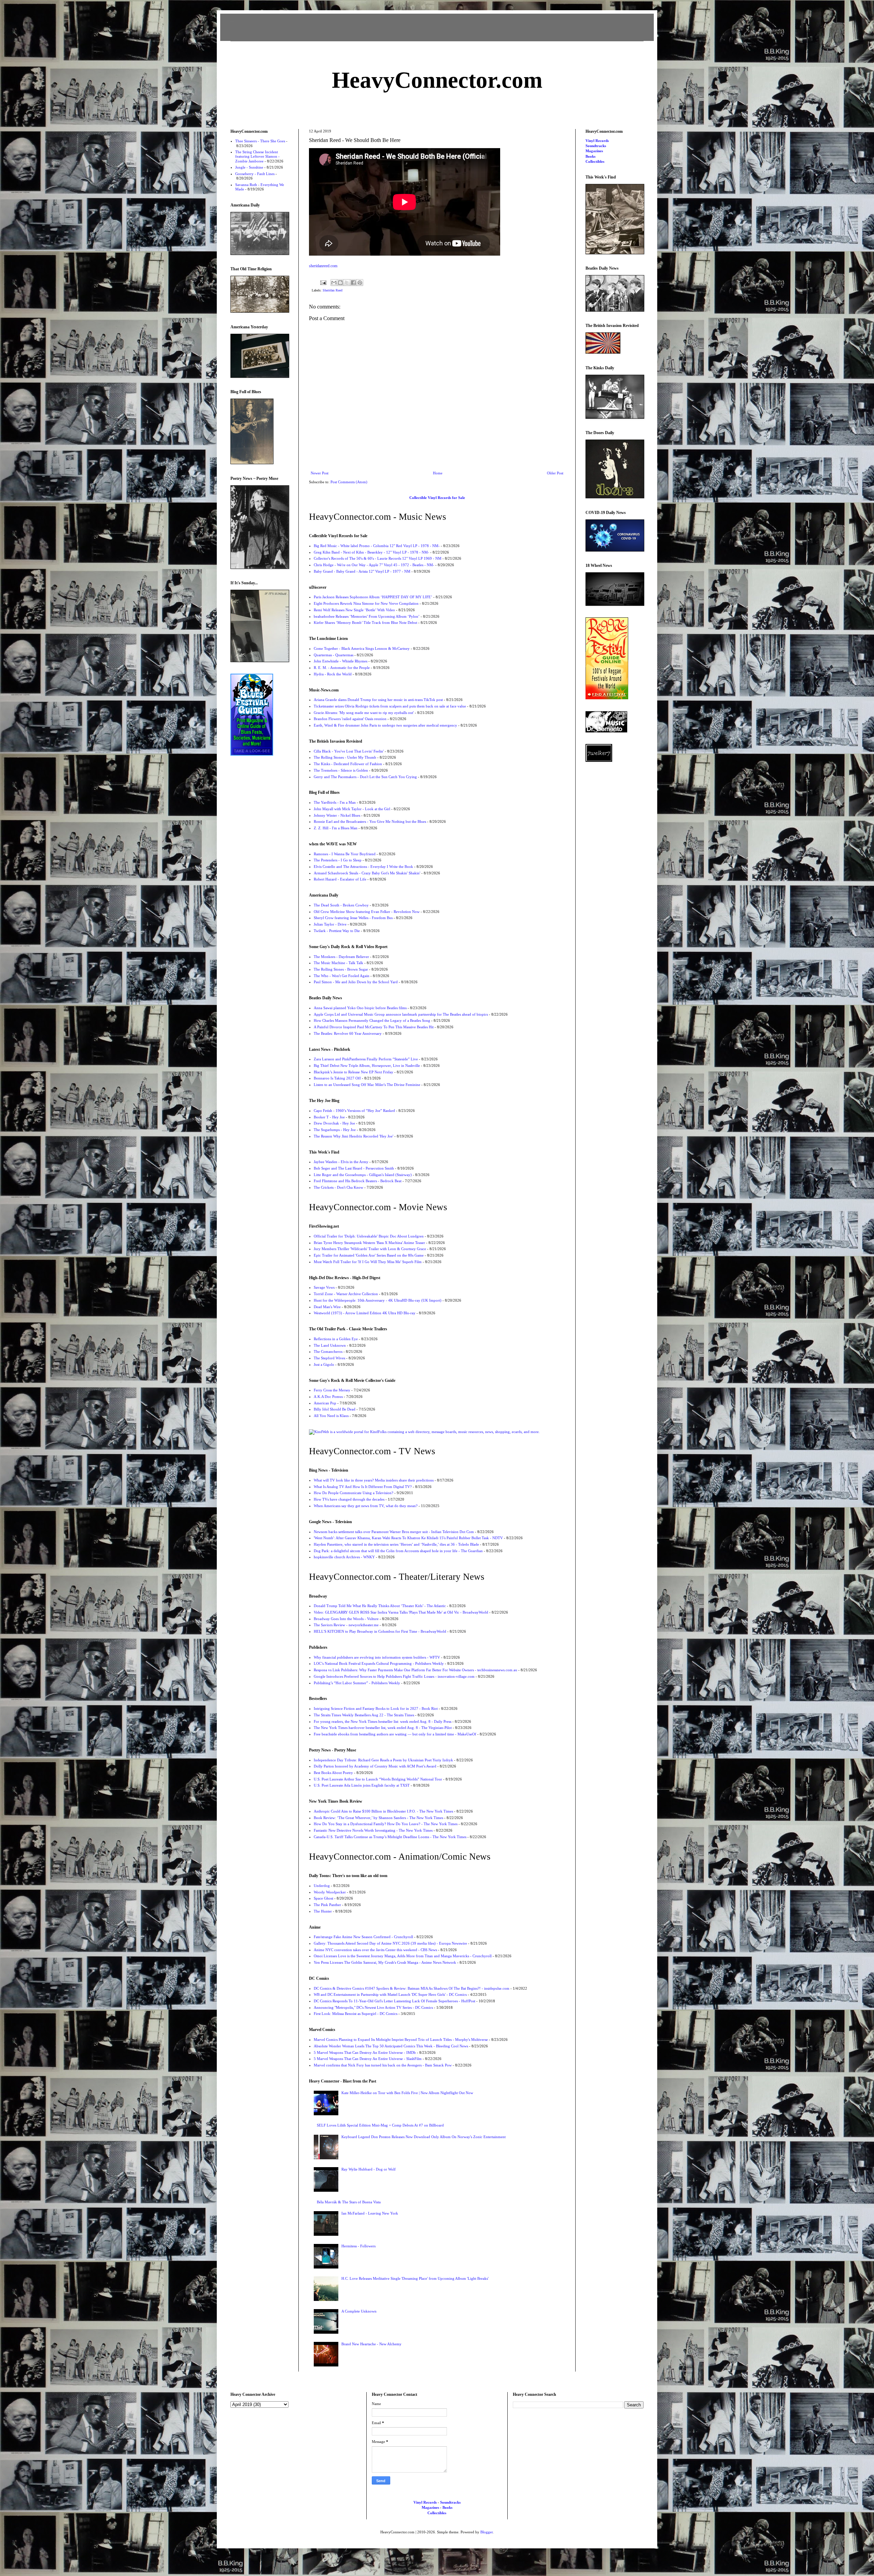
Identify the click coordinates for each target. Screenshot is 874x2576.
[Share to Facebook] (353, 283)
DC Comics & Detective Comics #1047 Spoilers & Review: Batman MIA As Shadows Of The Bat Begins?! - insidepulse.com (412, 1988)
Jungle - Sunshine (249, 167)
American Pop (325, 1403)
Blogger (487, 2532)
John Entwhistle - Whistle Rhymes (341, 661)
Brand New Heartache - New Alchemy (371, 2344)
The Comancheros (328, 1351)
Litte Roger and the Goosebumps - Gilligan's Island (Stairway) (363, 1175)
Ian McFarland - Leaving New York (370, 2213)
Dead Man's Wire (327, 1307)
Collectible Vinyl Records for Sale (437, 498)
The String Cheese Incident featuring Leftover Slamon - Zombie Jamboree (257, 156)
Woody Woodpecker (330, 1892)
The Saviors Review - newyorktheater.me (346, 1625)
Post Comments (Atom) (349, 482)
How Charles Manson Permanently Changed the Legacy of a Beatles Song (372, 1020)
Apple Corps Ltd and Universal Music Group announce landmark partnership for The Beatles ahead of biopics (401, 1014)
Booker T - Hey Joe (329, 1117)
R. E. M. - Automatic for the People (342, 668)
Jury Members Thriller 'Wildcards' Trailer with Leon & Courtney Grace (370, 1249)
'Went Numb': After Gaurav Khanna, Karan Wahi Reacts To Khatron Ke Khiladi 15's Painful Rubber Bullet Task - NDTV (408, 1538)
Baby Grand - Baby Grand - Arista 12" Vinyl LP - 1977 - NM (362, 571)
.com (437, 80)
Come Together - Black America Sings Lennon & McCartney (362, 648)
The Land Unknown (330, 1345)
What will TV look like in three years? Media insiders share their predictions (374, 1480)
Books (590, 156)
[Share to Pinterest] (360, 283)
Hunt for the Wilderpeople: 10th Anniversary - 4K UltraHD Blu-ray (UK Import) (378, 1300)
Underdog (322, 1886)
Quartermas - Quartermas (334, 655)
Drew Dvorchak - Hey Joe (334, 1123)
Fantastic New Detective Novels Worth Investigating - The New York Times (373, 1830)
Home (438, 473)
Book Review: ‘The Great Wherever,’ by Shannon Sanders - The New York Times (378, 1818)
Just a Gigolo (324, 1364)
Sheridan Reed (333, 290)
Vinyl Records (597, 141)
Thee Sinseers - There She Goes (260, 141)
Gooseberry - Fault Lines (255, 174)
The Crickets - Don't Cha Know (339, 1187)
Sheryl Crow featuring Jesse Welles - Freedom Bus (353, 918)
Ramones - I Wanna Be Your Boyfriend (345, 854)
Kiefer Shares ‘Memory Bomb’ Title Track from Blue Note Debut (365, 622)
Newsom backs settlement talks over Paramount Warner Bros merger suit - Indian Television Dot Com (394, 1532)
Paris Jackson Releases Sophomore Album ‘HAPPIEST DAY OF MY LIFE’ (373, 597)
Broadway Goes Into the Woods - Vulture (346, 1619)
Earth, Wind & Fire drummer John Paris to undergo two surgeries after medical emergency (385, 725)
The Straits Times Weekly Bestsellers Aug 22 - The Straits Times (364, 1715)
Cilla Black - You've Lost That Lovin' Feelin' (349, 751)
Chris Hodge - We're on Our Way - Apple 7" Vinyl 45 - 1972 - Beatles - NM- (374, 565)
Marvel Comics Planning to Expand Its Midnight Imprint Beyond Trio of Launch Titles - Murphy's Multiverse (401, 2040)
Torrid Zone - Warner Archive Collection (346, 1294)
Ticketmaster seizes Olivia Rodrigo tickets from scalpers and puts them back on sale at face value (390, 706)
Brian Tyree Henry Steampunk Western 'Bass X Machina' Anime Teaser (369, 1243)
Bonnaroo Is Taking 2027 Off (337, 1078)
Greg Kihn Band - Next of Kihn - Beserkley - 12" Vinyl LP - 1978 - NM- (371, 552)
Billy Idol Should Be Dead (335, 1409)
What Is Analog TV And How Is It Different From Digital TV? (363, 1487)
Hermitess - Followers (358, 2246)
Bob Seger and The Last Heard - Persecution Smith (354, 1168)
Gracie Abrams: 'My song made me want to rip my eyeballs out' (364, 713)
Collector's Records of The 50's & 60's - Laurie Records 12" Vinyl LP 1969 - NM (378, 558)
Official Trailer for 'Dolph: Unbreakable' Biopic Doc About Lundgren (369, 1236)
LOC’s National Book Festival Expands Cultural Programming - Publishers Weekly (379, 1663)
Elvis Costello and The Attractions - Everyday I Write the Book (363, 867)
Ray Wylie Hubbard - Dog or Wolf (369, 2169)
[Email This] (334, 283)
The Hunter (323, 1911)
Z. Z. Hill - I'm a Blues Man (336, 828)
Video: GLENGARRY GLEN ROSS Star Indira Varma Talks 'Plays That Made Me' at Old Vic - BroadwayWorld (401, 1612)
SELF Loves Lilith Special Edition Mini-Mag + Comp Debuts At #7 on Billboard (380, 2125)
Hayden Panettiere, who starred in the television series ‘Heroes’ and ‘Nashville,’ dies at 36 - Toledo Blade (396, 1544)
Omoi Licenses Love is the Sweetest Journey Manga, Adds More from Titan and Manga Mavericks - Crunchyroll (403, 1956)
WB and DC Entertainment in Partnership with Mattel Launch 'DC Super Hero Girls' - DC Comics (390, 1994)
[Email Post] (323, 282)
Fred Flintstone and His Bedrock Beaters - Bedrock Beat (358, 1181)
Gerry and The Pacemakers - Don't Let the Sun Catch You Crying (365, 777)
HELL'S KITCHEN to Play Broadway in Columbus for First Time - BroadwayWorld (380, 1631)
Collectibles (595, 161)
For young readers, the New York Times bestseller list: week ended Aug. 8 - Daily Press (383, 1721)
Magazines (594, 151)
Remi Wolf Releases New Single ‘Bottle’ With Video (354, 610)
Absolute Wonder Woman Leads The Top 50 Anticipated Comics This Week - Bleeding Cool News (391, 2046)
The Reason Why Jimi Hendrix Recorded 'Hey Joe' (354, 1136)
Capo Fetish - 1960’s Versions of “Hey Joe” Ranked (354, 1111)
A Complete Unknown (359, 2311)
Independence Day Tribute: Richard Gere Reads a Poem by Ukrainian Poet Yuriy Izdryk (383, 1760)
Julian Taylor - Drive (330, 924)
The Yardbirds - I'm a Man (335, 802)
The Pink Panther (327, 1905)
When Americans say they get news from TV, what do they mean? (366, 1506)
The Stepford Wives (329, 1358)
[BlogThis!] (340, 283)
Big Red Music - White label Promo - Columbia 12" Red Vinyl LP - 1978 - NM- (377, 546)
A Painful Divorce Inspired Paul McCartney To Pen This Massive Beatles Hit (374, 1027)
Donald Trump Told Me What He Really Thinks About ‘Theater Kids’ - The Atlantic (380, 1606)
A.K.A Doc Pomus (328, 1397)
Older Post (555, 473)
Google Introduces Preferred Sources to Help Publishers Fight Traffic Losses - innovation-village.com (394, 1676)
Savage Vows (324, 1287)
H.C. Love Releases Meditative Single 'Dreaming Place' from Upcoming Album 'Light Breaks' (415, 2278)
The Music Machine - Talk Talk (339, 963)
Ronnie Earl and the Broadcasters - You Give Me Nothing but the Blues (370, 821)
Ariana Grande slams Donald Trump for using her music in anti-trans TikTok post (378, 700)
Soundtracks (596, 146)
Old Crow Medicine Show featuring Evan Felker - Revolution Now (367, 912)
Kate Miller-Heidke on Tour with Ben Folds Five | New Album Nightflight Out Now (407, 2093)
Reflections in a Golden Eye (336, 1339)
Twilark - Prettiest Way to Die (337, 931)
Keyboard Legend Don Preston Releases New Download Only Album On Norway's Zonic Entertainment (424, 2137)
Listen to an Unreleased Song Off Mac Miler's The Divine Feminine (367, 1085)
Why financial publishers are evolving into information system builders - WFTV (377, 1657)
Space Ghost (323, 1898)
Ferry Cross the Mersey (332, 1390)
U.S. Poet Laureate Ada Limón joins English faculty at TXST (362, 1785)
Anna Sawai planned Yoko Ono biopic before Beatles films (360, 1008)
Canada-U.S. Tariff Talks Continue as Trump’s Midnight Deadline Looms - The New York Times (390, 1837)
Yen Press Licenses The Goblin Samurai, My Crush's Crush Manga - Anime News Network (385, 1962)
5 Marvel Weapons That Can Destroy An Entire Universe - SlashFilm (368, 2059)
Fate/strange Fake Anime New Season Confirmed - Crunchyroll (363, 1937)
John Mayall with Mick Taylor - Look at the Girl (352, 809)
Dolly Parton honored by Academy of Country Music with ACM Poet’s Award (375, 1766)
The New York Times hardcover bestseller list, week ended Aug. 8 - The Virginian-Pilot (383, 1728)
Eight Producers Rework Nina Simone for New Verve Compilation (366, 603)
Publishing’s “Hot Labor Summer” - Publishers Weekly (357, 1683)
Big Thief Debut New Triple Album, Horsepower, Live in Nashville (367, 1065)
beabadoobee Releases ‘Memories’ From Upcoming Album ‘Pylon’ (367, 616)
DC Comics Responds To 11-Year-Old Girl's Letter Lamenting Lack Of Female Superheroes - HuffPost (394, 2001)
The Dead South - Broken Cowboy (341, 905)
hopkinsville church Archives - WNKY (344, 1557)
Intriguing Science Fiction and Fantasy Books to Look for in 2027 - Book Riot (376, 1708)
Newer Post (320, 473)
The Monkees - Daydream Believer (341, 957)
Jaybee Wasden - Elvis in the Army (341, 1162)
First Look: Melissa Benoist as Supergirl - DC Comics (356, 2014)
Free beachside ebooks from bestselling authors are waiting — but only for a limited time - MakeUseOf (395, 1734)
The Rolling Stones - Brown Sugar (341, 969)
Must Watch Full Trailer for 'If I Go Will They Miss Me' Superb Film (368, 1262)
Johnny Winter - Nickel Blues (337, 815)
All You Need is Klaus (331, 1416)
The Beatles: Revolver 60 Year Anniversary (348, 1033)
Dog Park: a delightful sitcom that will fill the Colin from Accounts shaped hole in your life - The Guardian (398, 1551)
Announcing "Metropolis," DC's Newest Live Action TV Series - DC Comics (373, 2007)
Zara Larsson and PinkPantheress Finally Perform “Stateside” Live (366, 1059)
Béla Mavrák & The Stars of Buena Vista (349, 2202)
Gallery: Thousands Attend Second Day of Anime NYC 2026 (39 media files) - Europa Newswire (390, 1943)
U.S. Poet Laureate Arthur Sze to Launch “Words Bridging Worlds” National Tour (378, 1779)
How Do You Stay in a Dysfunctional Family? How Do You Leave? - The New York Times (386, 1824)
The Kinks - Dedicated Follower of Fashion (348, 764)
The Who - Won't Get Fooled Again (342, 976)
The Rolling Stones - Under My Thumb (345, 757)
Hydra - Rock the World (333, 674)
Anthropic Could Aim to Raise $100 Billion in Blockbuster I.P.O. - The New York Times (383, 1811)
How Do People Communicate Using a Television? (354, 1493)
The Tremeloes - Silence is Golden (341, 770)
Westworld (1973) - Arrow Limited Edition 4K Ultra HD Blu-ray (365, 1313)
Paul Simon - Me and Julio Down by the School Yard (356, 982)
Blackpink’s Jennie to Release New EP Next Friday (354, 1072)
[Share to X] (347, 283)
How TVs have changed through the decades (349, 1499)
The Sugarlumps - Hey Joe (335, 1130)
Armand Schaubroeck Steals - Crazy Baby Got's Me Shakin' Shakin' (367, 873)
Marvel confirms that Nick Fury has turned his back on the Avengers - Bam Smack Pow (383, 2065)
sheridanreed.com (323, 266)
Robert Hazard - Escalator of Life (340, 879)
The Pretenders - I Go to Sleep (338, 860)
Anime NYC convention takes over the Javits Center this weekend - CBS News (375, 1950)
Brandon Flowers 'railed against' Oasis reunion (350, 719)
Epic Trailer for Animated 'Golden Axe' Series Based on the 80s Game (369, 1255)
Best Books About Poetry (333, 1773)
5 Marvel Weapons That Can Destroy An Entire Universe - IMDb (365, 2052)
